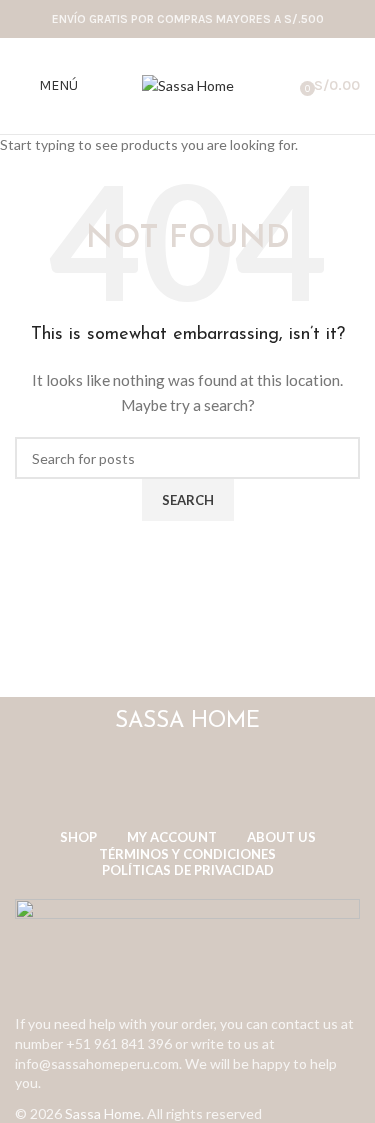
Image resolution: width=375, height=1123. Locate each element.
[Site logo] (188, 84)
